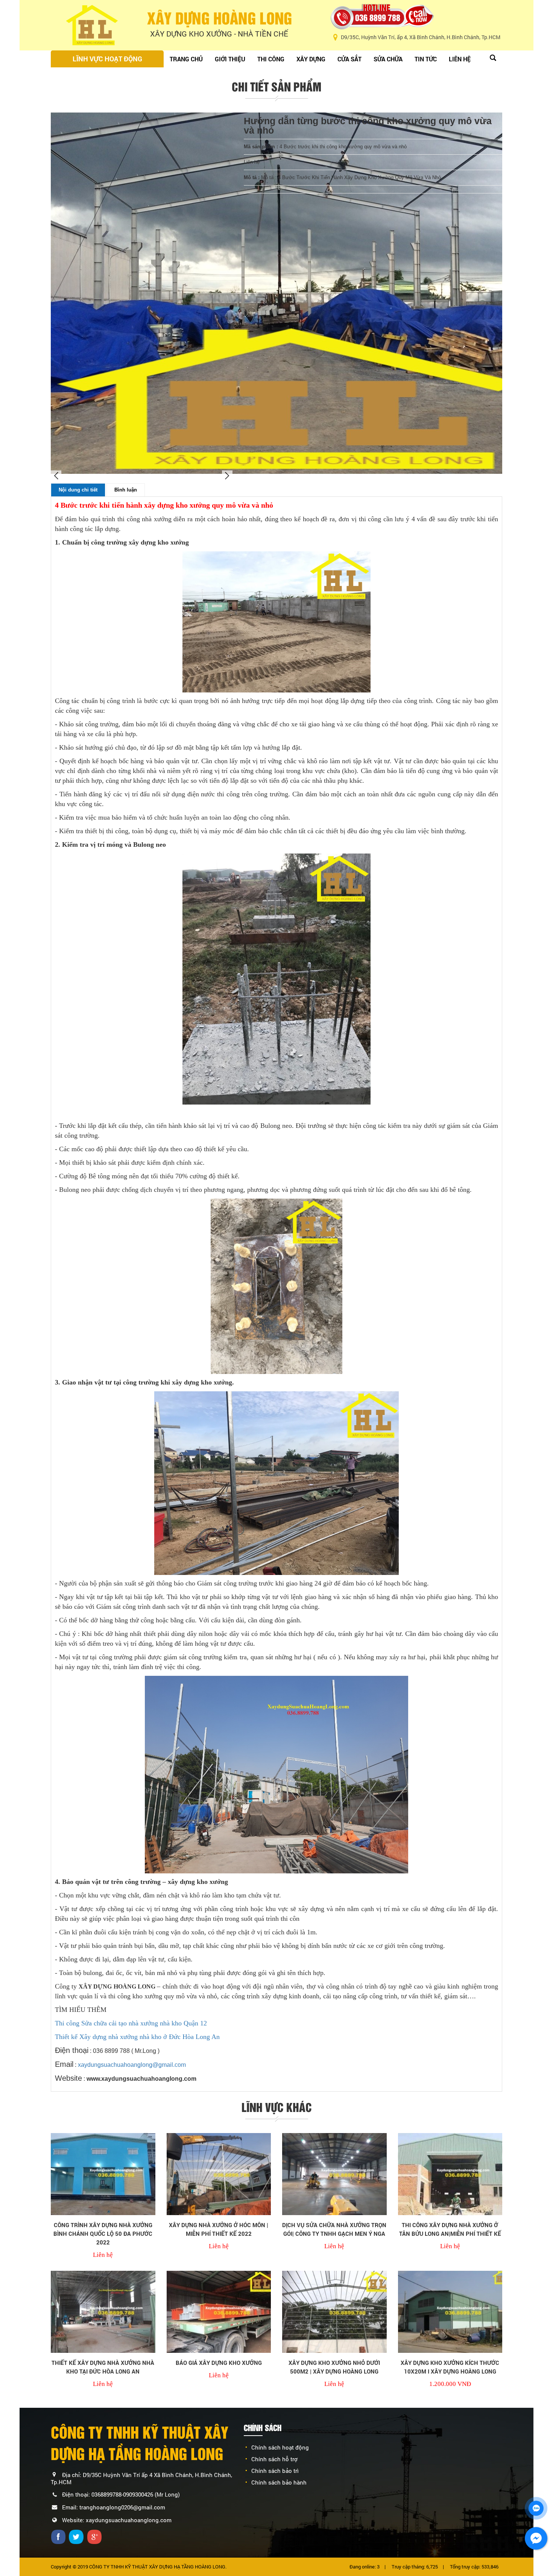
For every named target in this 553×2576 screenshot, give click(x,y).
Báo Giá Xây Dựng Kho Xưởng (219, 2363)
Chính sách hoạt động (280, 2447)
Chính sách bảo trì (275, 2471)
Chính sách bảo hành (279, 2482)
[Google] (95, 2536)
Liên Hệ (460, 59)
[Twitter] (77, 2536)
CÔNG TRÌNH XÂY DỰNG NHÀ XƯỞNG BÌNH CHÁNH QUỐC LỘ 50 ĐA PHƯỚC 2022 (103, 2234)
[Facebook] (59, 2536)
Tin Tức (426, 59)
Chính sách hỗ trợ (274, 2459)
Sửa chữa (388, 59)
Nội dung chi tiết (78, 490)
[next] (227, 476)
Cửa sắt (349, 59)
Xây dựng (311, 59)
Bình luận (126, 490)
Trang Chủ (186, 59)
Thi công (271, 59)
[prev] (56, 476)
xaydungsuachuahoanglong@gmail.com (132, 2065)
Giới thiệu (230, 59)
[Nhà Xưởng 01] (103, 2174)
